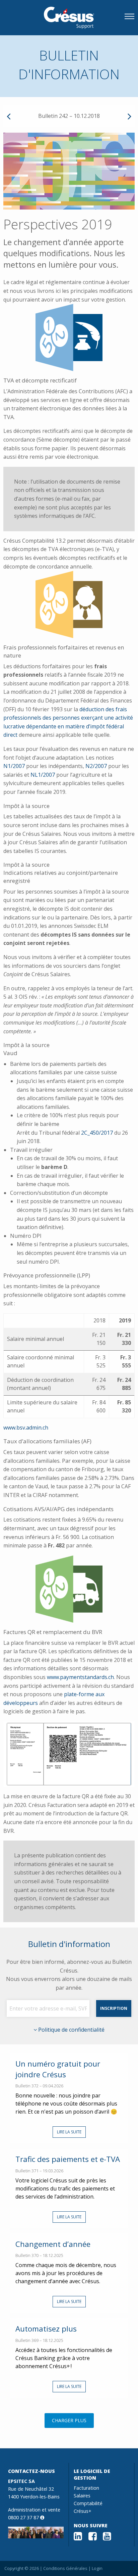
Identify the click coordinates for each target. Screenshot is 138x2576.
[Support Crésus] (69, 18)
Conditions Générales (65, 2568)
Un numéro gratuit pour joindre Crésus (58, 2069)
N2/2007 (96, 766)
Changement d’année (53, 2244)
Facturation (86, 2488)
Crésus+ (83, 2511)
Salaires (82, 2496)
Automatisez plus (46, 2329)
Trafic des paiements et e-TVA (68, 2159)
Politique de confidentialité (71, 2030)
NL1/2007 (43, 775)
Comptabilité (88, 2503)
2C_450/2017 (97, 1133)
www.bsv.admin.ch (26, 1428)
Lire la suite (69, 2132)
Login (97, 2568)
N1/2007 (14, 766)
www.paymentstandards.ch (80, 1677)
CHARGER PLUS (69, 2420)
